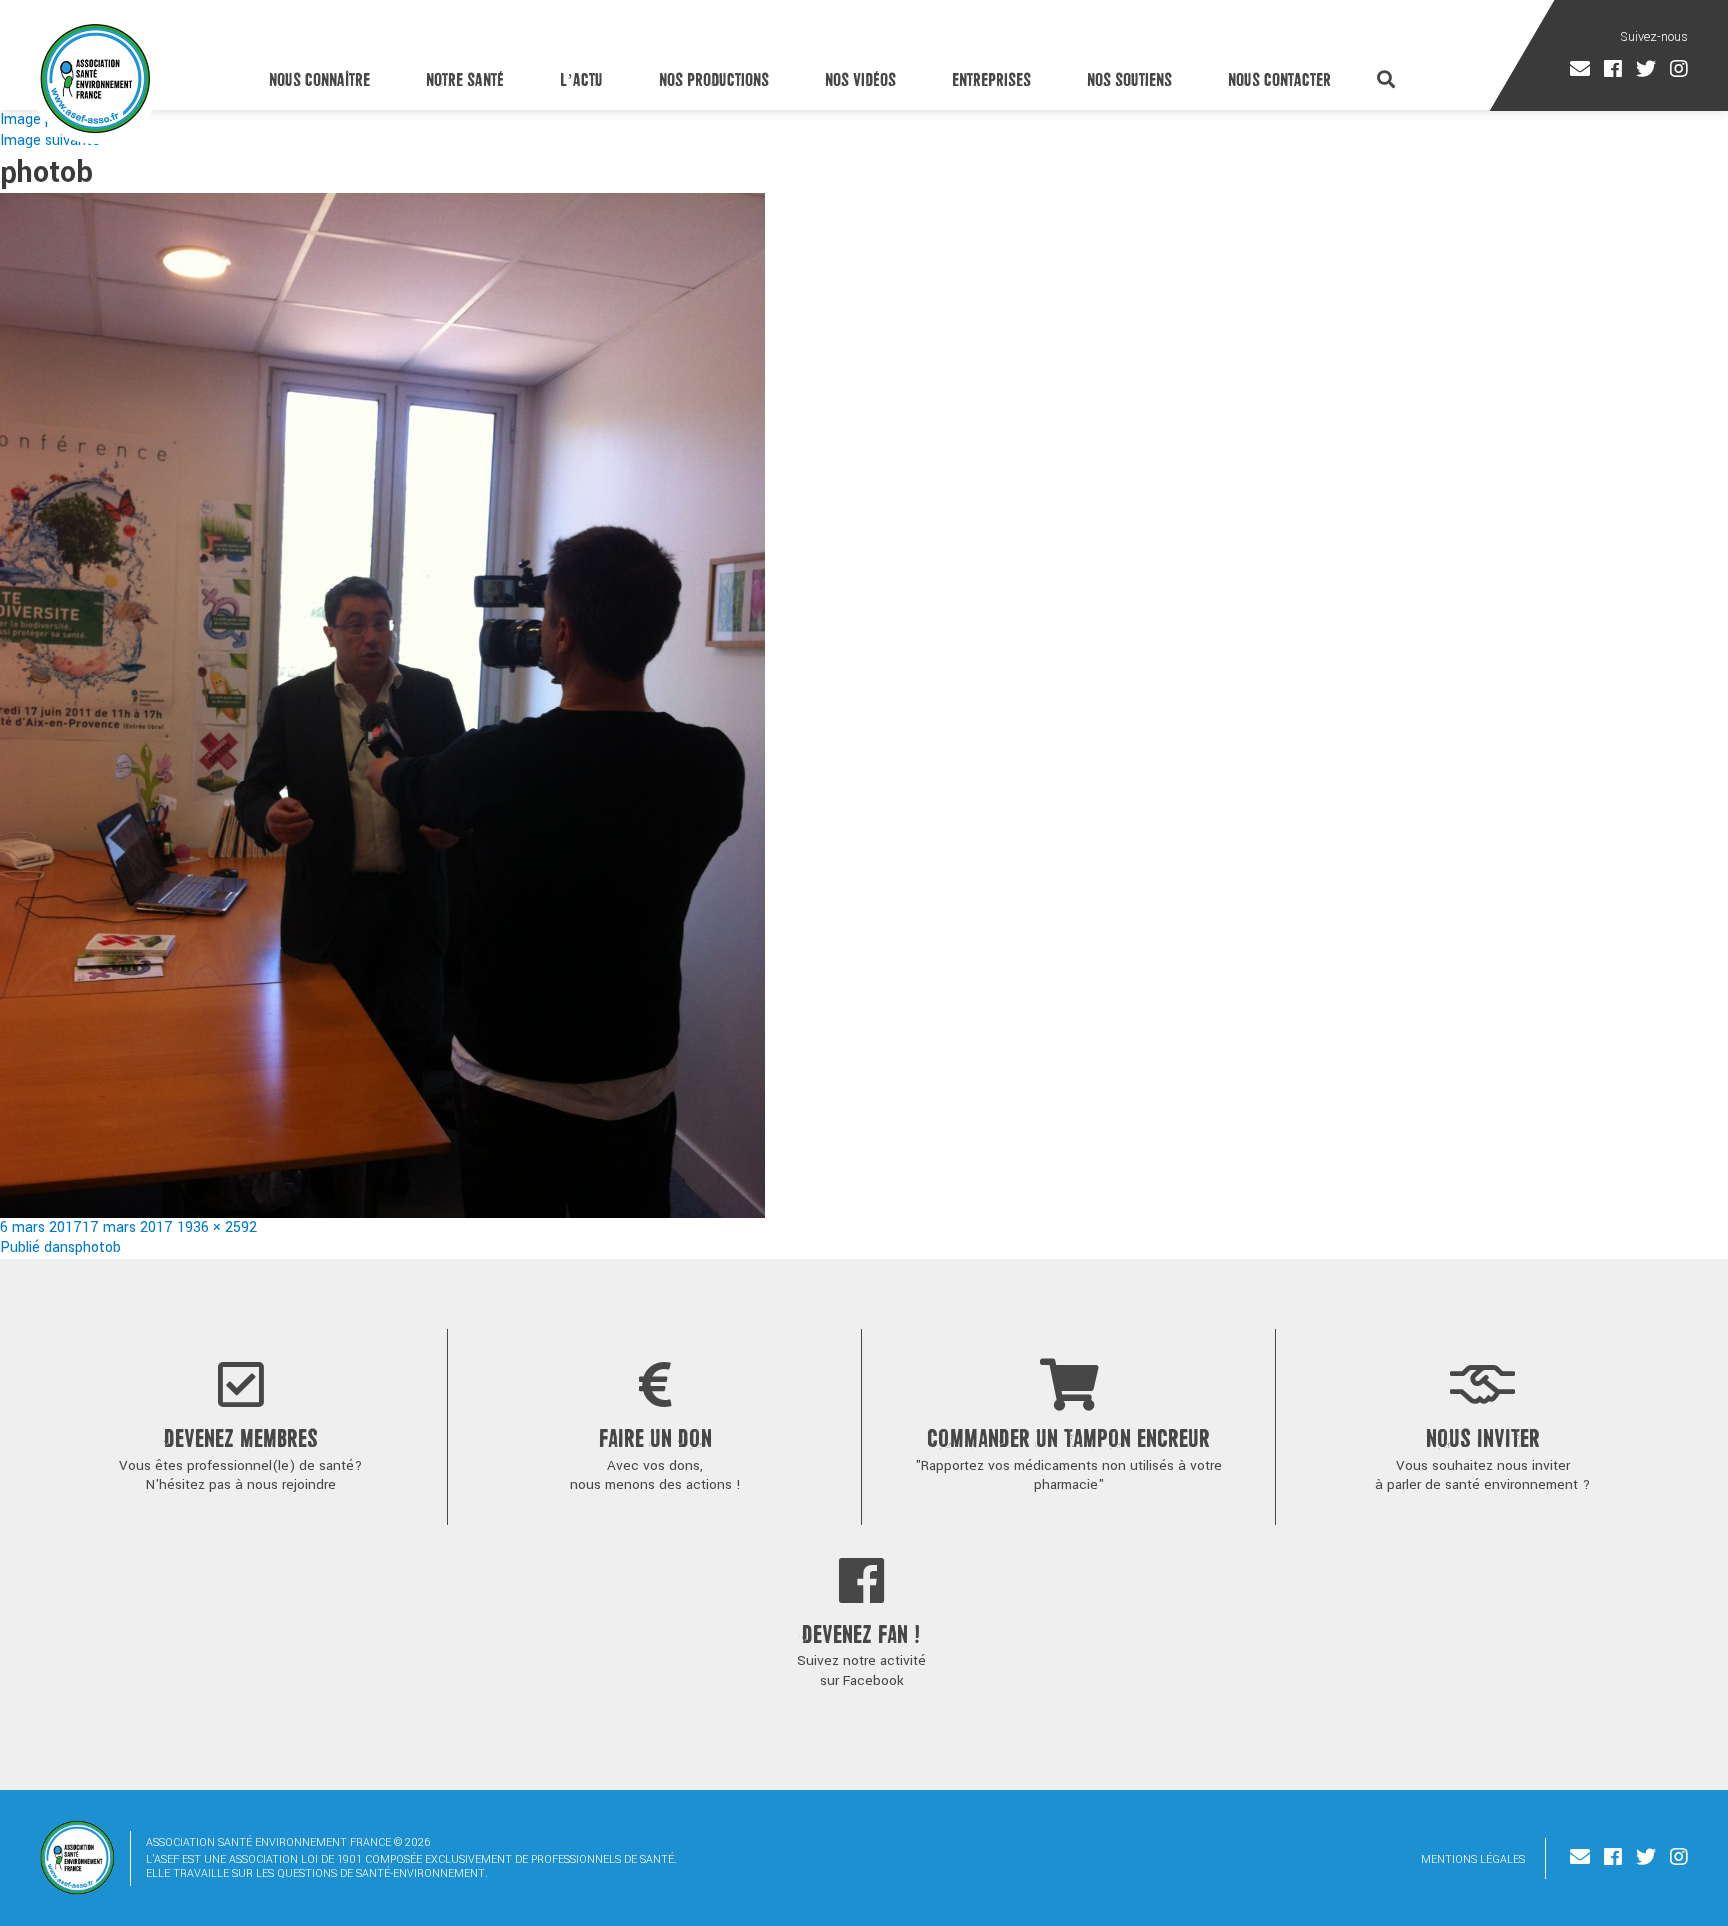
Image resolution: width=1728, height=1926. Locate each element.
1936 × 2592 (217, 1227)
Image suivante (50, 140)
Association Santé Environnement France (95, 78)
